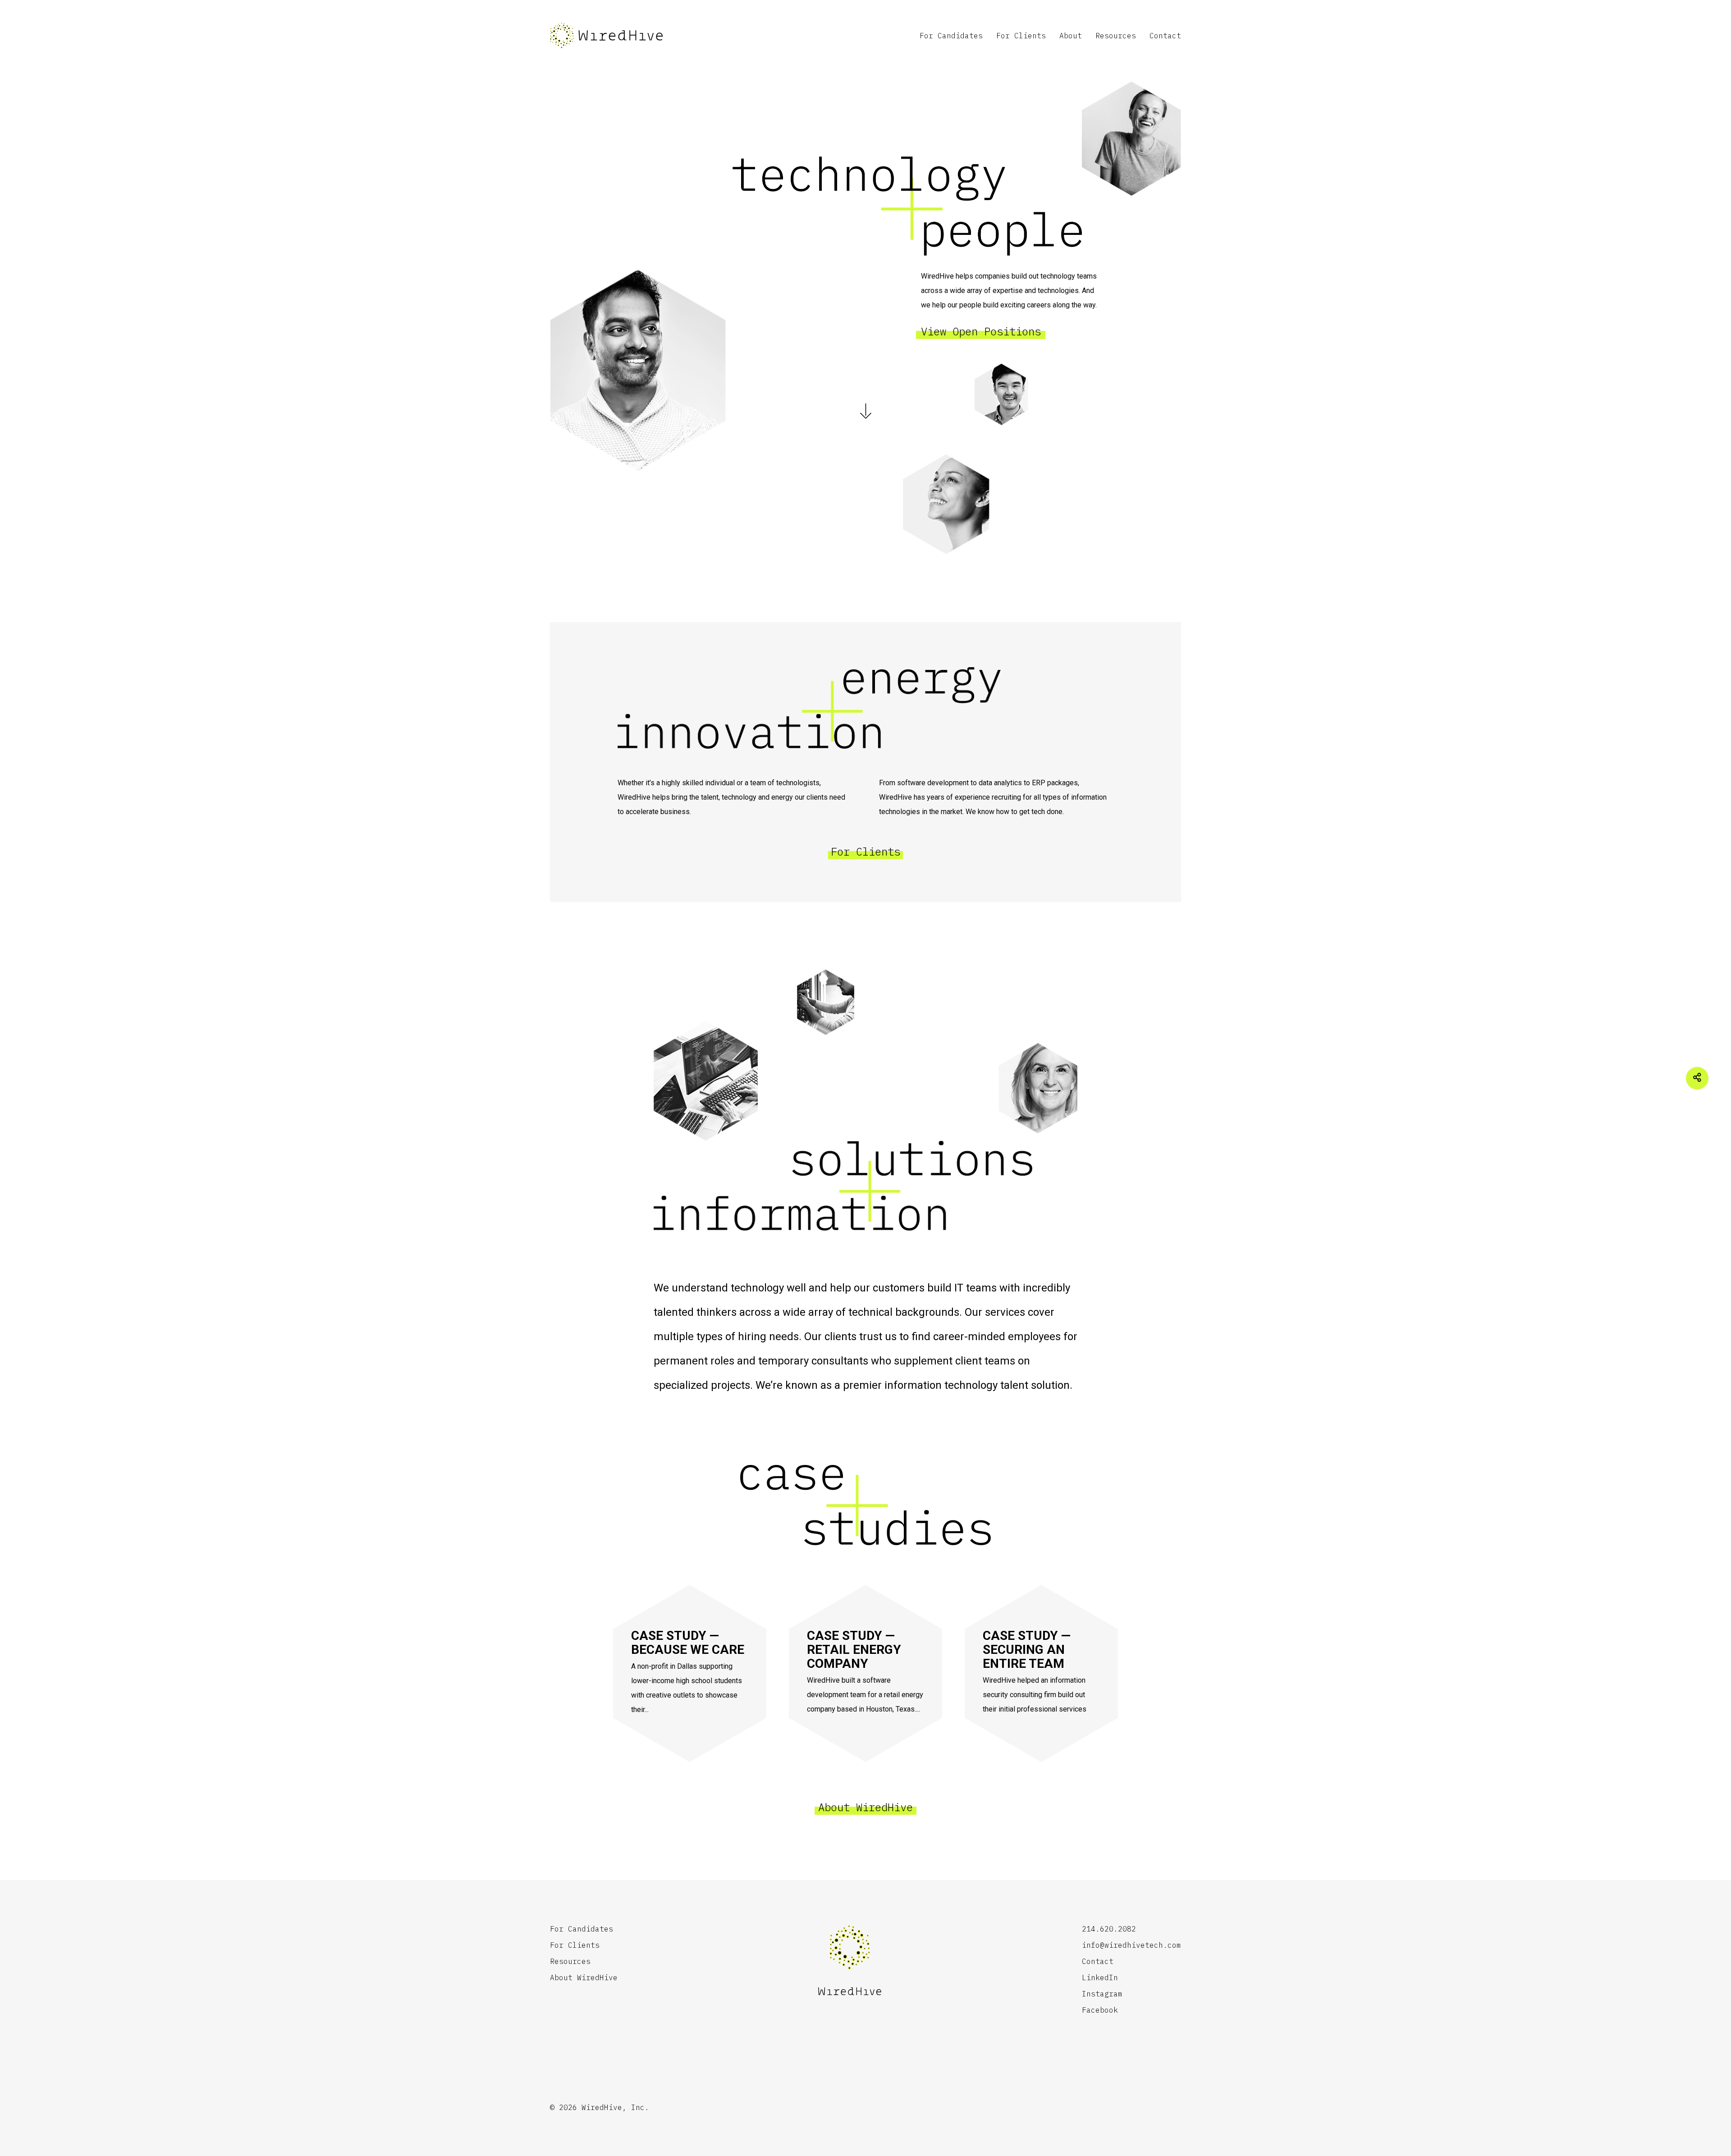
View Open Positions (981, 331)
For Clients (1021, 36)
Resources (1116, 36)
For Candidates (951, 36)
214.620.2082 (1109, 1929)
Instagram (1102, 1994)
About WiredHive (865, 1807)
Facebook (1100, 2010)
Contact (1165, 36)
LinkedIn (1100, 1977)
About (1071, 36)
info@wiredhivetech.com (1131, 1945)
